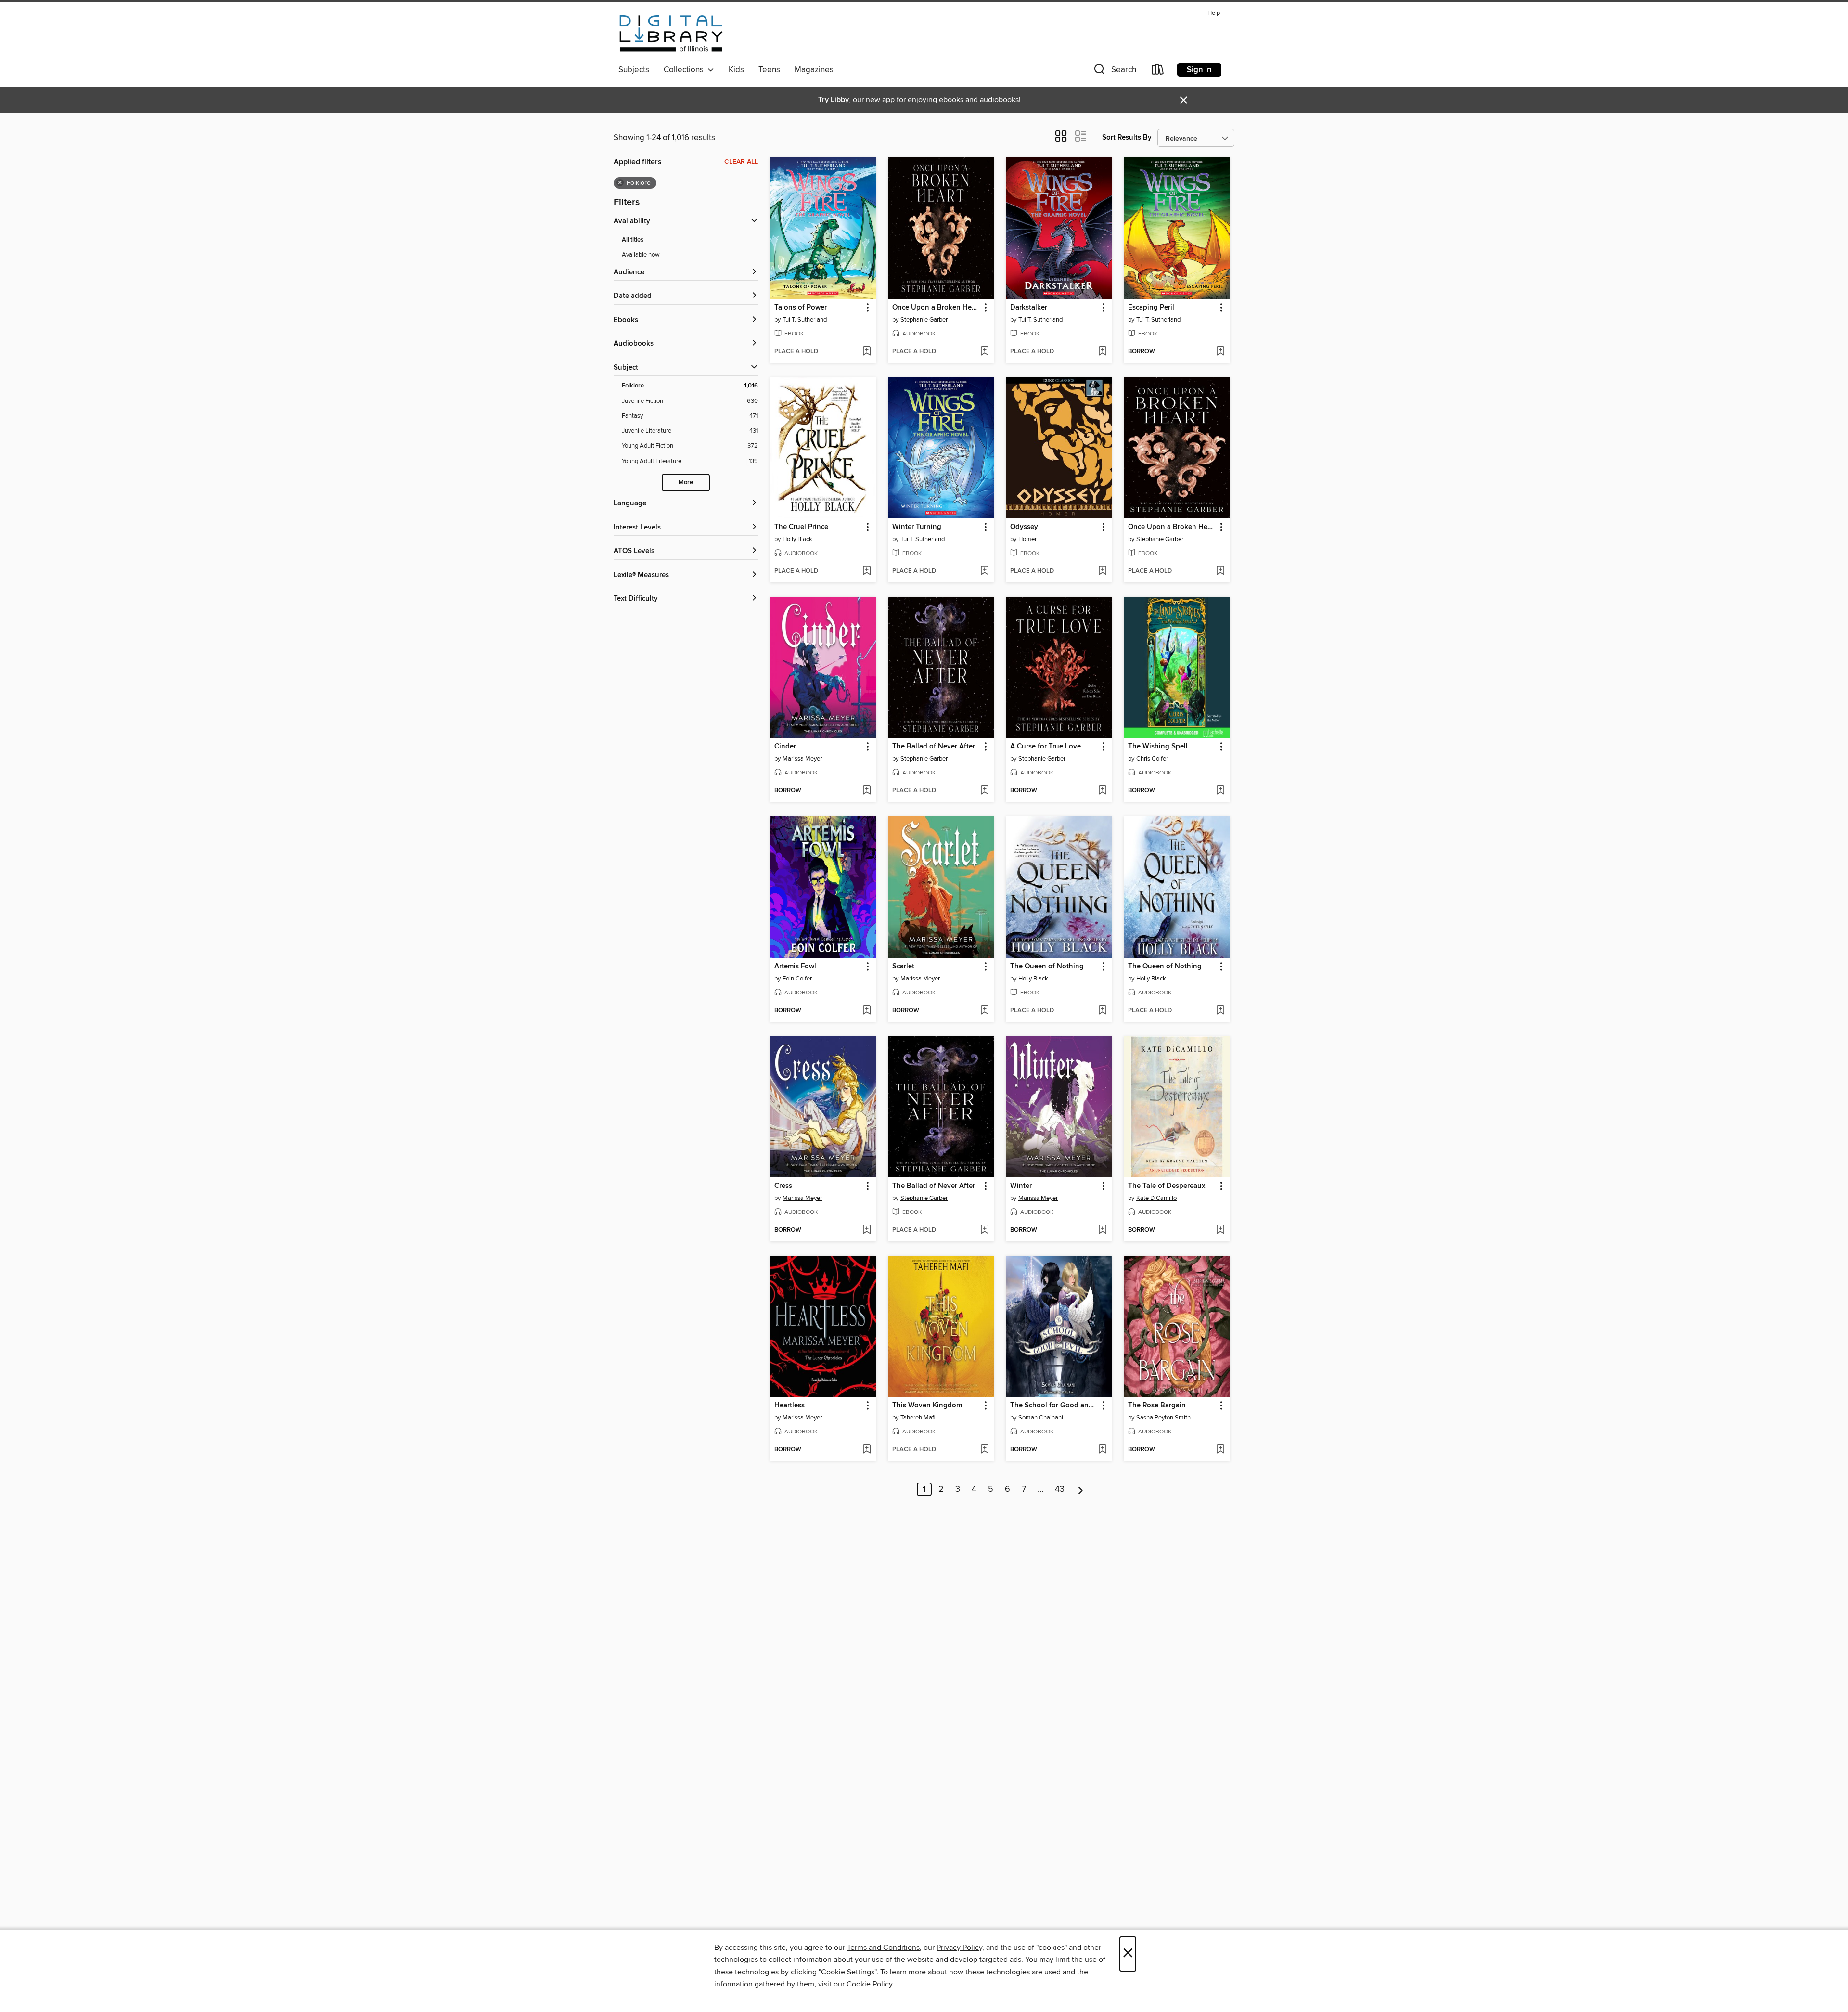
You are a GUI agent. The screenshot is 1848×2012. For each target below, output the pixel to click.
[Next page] (1081, 1489)
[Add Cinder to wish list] (866, 791)
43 (1060, 1489)
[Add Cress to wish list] (866, 1230)
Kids (736, 70)
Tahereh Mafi (918, 1418)
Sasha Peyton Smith (1163, 1418)
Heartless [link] (789, 1406)
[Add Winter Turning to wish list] (984, 571)
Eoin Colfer (797, 979)
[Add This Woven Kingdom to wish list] (984, 1450)
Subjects (634, 70)
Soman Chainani (1041, 1418)
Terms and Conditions (883, 1948)
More (686, 483)
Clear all (741, 162)
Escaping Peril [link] (1151, 308)
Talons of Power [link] (801, 308)
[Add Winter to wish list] (1102, 1230)
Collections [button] (686, 70)
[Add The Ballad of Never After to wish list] (984, 791)
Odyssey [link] (1024, 527)
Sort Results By (1127, 137)
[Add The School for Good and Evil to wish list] (1102, 1450)
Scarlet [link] (903, 967)
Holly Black (797, 539)
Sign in (1199, 70)
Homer (1027, 539)
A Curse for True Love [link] (1046, 747)
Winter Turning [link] (917, 527)
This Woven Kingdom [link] (927, 1406)
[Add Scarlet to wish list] (984, 1011)
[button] (1114, 71)
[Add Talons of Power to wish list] (866, 352)
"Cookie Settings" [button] (847, 1972)
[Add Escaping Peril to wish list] (1220, 352)
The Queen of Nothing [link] (1047, 967)
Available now (641, 255)
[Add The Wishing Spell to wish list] (1220, 791)
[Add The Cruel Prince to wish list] (866, 571)
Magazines (814, 70)
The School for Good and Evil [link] (1054, 1406)
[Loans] (1158, 71)
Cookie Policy (869, 1984)
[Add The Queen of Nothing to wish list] (1102, 1011)
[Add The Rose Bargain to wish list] (1220, 1450)
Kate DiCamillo (1156, 1198)
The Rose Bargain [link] (1157, 1406)
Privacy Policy (959, 1948)
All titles (633, 240)
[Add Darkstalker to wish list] (1102, 352)
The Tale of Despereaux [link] (1167, 1186)
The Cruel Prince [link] (801, 527)
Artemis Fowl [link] (795, 967)
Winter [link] (1021, 1186)
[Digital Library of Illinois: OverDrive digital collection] (671, 33)
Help (1214, 13)
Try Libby (834, 100)
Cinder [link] (785, 747)
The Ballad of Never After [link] (934, 747)
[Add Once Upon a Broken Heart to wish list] (984, 352)
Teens (769, 70)
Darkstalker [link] (1029, 308)
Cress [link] (783, 1186)
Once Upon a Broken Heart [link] (936, 308)
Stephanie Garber (924, 320)
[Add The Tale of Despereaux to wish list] (1220, 1230)
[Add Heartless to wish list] (866, 1450)
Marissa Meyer (802, 759)
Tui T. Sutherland (805, 320)
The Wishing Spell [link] (1158, 747)
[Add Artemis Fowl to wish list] (866, 1011)
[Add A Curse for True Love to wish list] (1102, 791)
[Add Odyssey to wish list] (1102, 571)
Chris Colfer (1152, 759)
